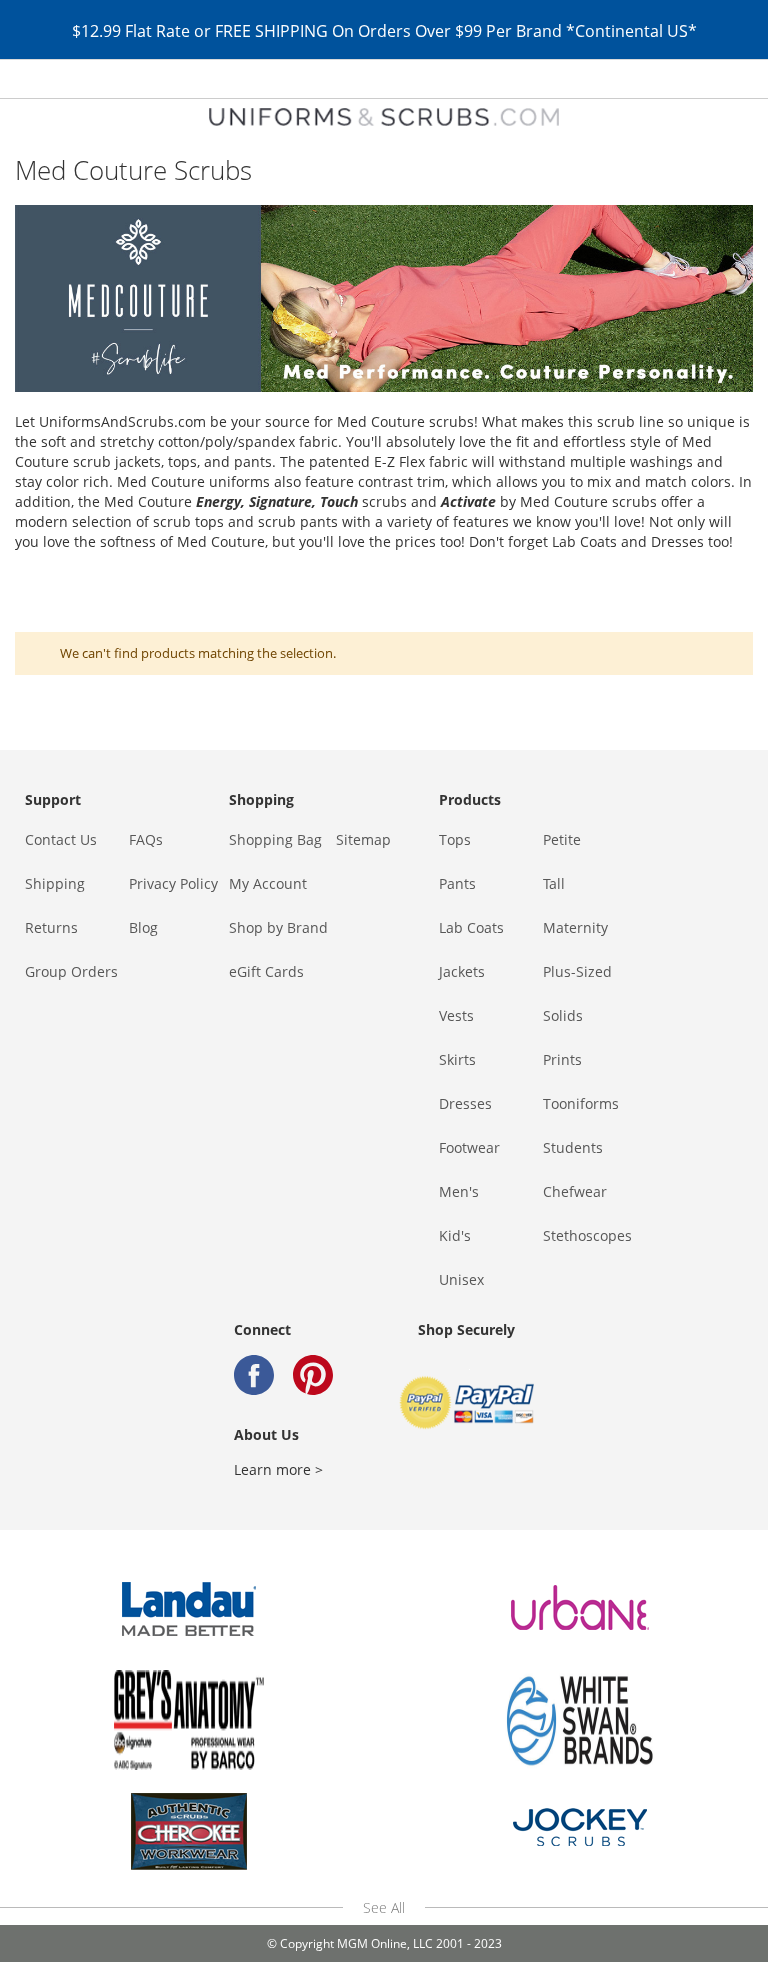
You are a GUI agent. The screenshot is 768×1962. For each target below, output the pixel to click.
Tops (455, 839)
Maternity (575, 927)
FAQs (146, 839)
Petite (562, 839)
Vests (456, 1015)
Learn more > (278, 1469)
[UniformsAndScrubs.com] (384, 117)
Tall (554, 883)
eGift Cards (266, 971)
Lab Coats (471, 927)
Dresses (465, 1103)
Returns (51, 927)
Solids (563, 1015)
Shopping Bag (275, 839)
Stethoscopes (587, 1235)
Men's (459, 1191)
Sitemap (363, 839)
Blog (143, 927)
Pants (457, 883)
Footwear (469, 1147)
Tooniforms (581, 1103)
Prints (562, 1059)
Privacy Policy (173, 883)
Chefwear (575, 1191)
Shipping (55, 883)
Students (573, 1147)
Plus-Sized (577, 971)
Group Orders (71, 971)
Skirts (457, 1059)
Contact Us (61, 839)
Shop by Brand (278, 927)
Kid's (455, 1235)
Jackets (462, 971)
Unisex (461, 1279)
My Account (268, 883)
